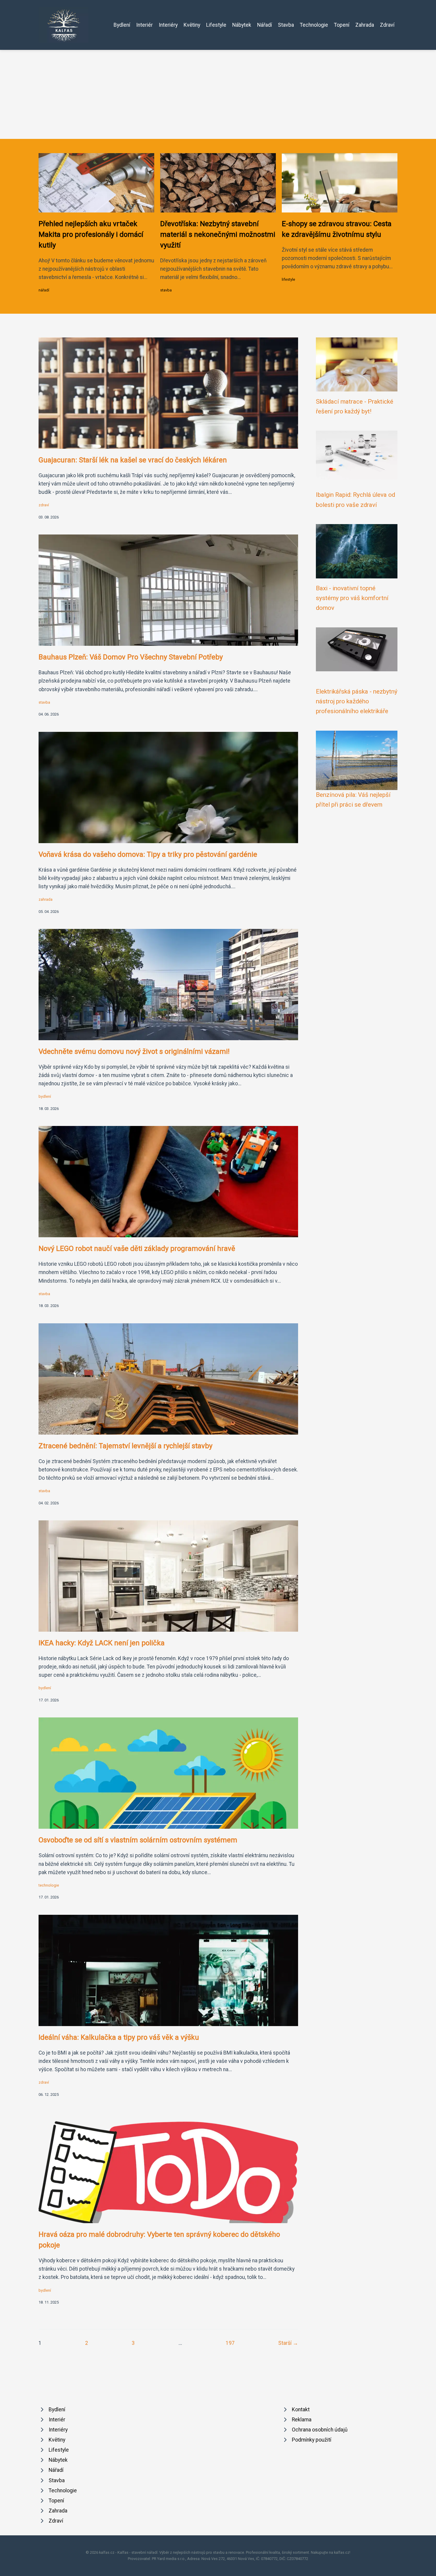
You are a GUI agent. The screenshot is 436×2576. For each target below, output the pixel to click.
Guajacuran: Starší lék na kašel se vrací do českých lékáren (133, 460)
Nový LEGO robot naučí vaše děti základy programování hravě (137, 1249)
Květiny (192, 25)
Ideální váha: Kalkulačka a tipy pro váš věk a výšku (119, 2037)
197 (230, 2343)
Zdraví (387, 25)
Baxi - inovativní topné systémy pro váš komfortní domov (352, 598)
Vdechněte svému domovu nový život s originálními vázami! (134, 1051)
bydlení (45, 1096)
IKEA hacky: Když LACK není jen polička (102, 1643)
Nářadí (265, 25)
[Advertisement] (218, 94)
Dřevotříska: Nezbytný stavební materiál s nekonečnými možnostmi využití (218, 234)
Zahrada (365, 25)
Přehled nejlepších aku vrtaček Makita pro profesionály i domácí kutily (91, 234)
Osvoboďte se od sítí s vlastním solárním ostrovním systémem (138, 1840)
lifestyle (288, 279)
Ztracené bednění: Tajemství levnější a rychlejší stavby (125, 1446)
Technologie (314, 25)
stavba (166, 290)
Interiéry (168, 25)
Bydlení (122, 25)
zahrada (46, 899)
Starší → (288, 2343)
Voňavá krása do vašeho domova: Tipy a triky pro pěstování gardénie (148, 854)
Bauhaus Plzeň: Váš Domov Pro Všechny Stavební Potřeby (131, 657)
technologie (49, 1885)
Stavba (286, 25)
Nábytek (242, 25)
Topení (342, 25)
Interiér (144, 25)
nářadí (44, 290)
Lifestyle (216, 25)
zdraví (44, 505)
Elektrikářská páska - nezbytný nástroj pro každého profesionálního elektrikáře (357, 701)
